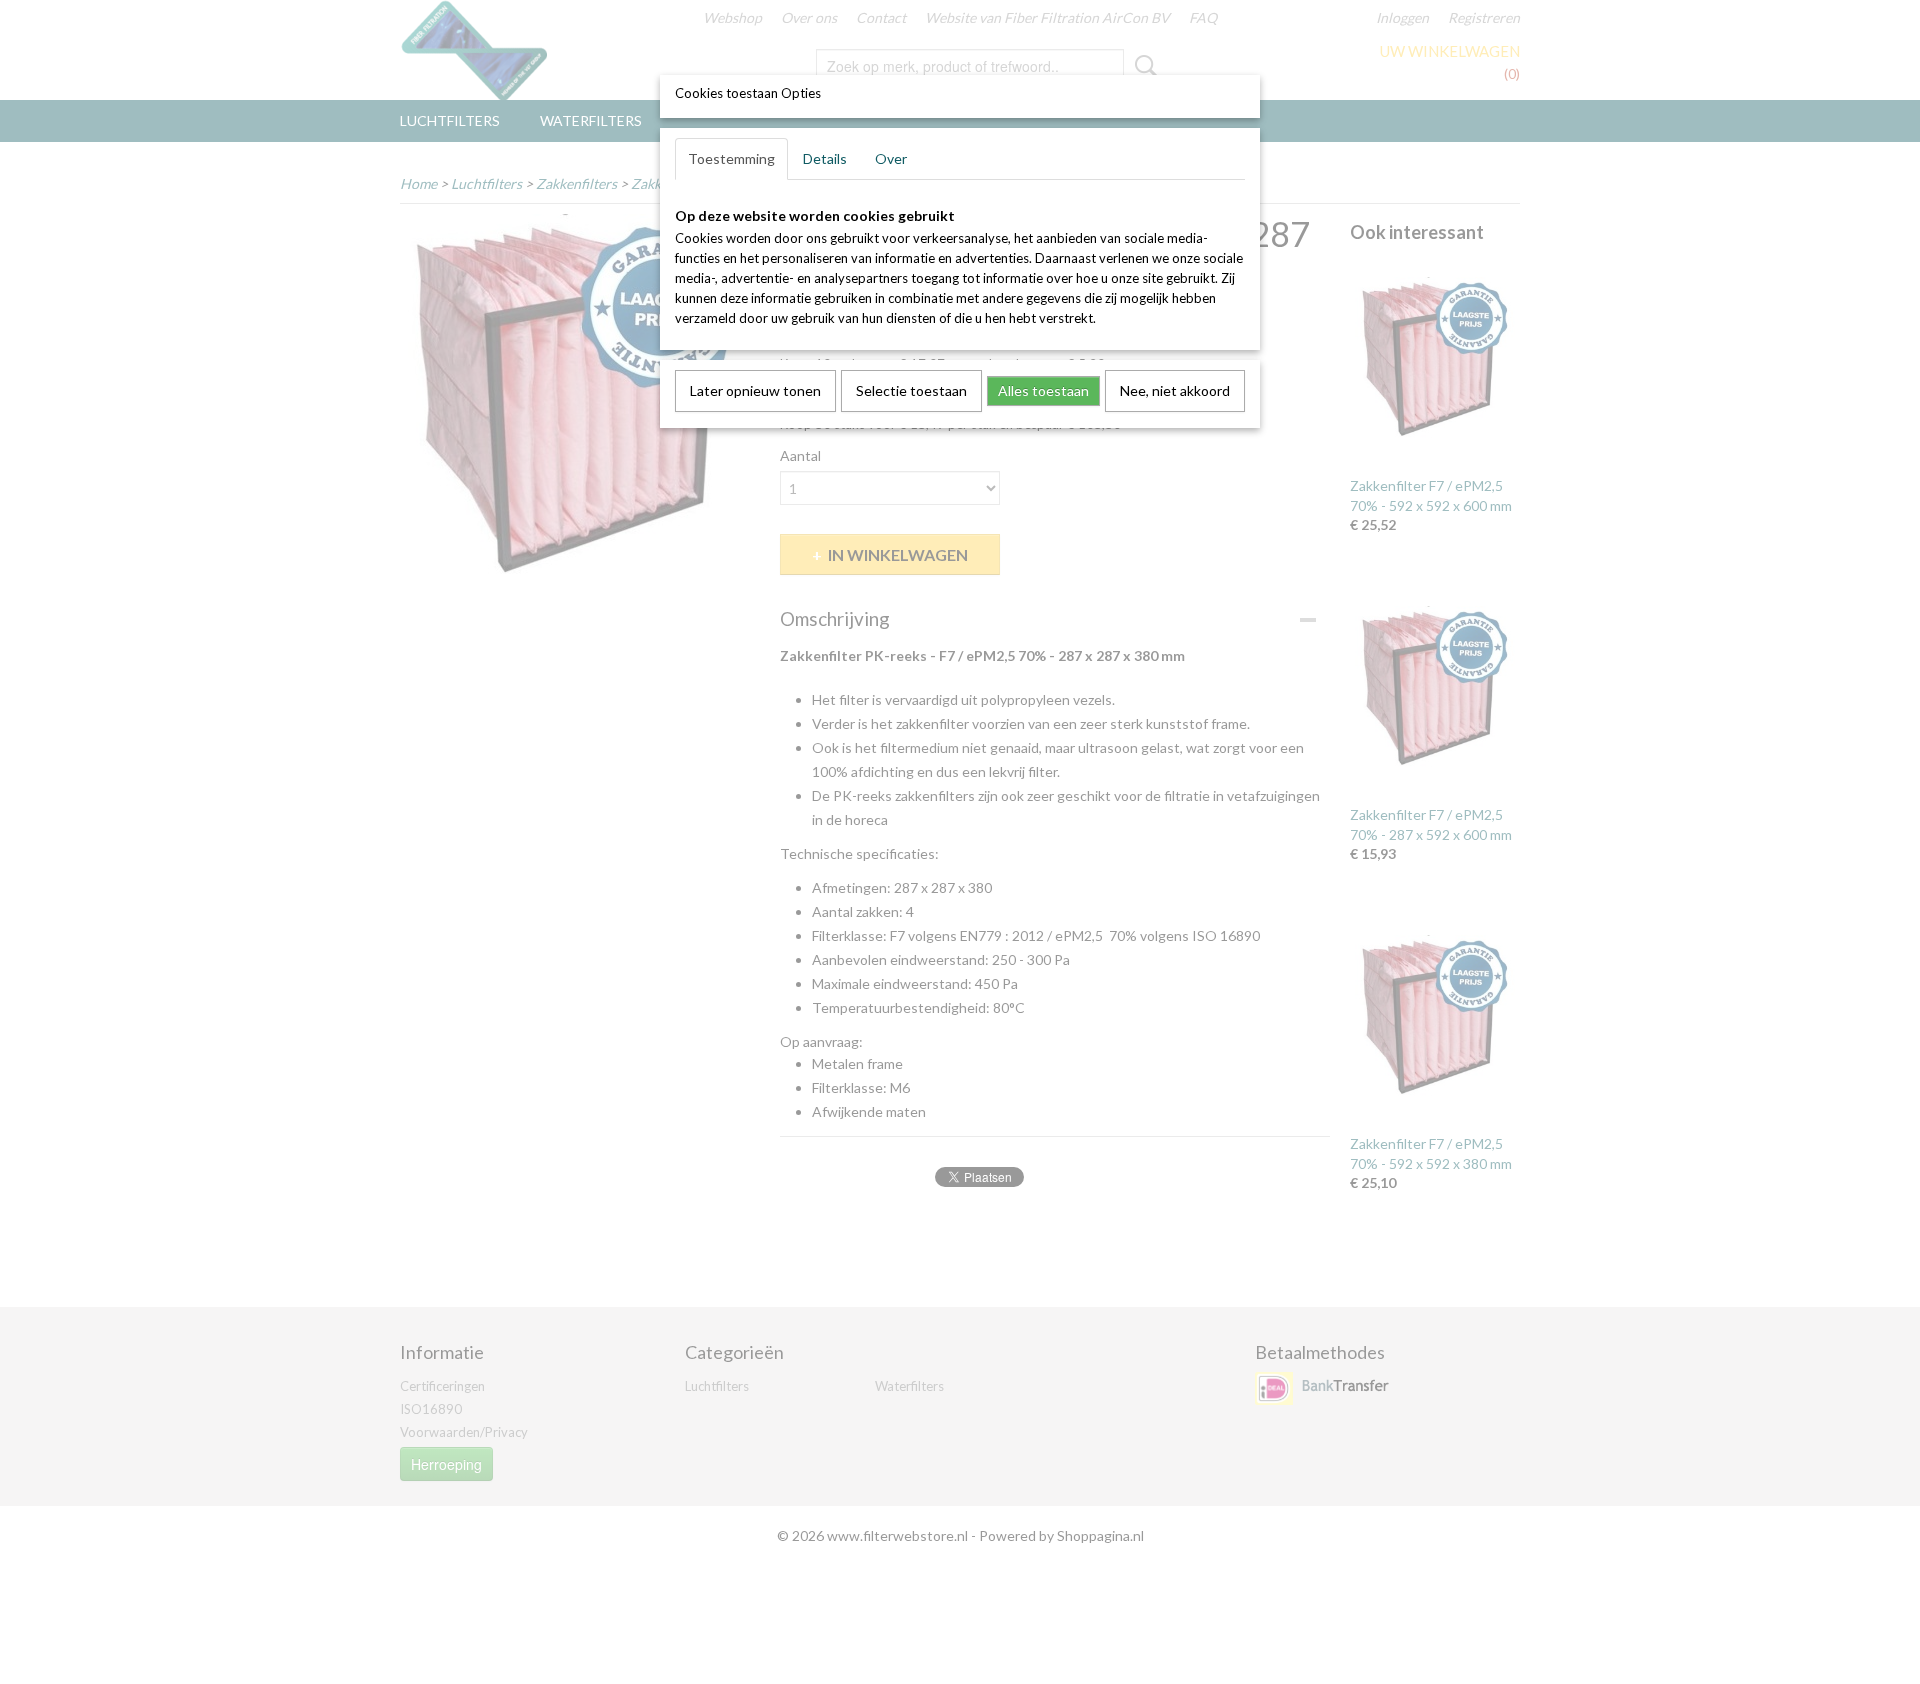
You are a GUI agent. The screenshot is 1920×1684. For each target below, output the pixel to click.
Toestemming (731, 158)
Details (825, 158)
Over (891, 158)
